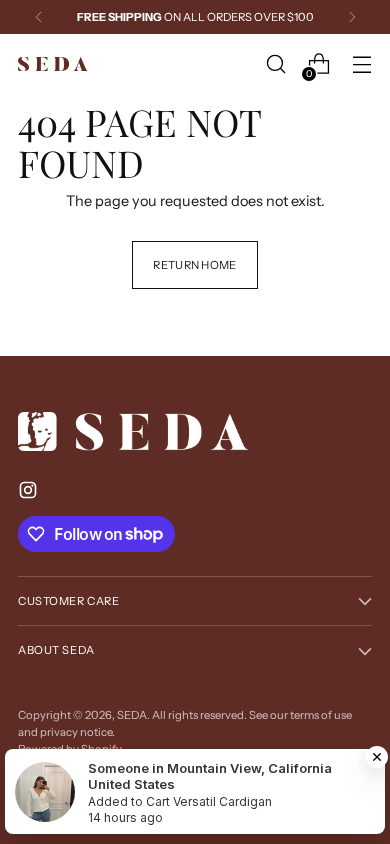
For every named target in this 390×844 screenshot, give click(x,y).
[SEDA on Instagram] (30, 493)
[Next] (352, 17)
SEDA (132, 715)
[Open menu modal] (361, 64)
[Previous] (39, 17)
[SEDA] (53, 64)
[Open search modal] (275, 64)
